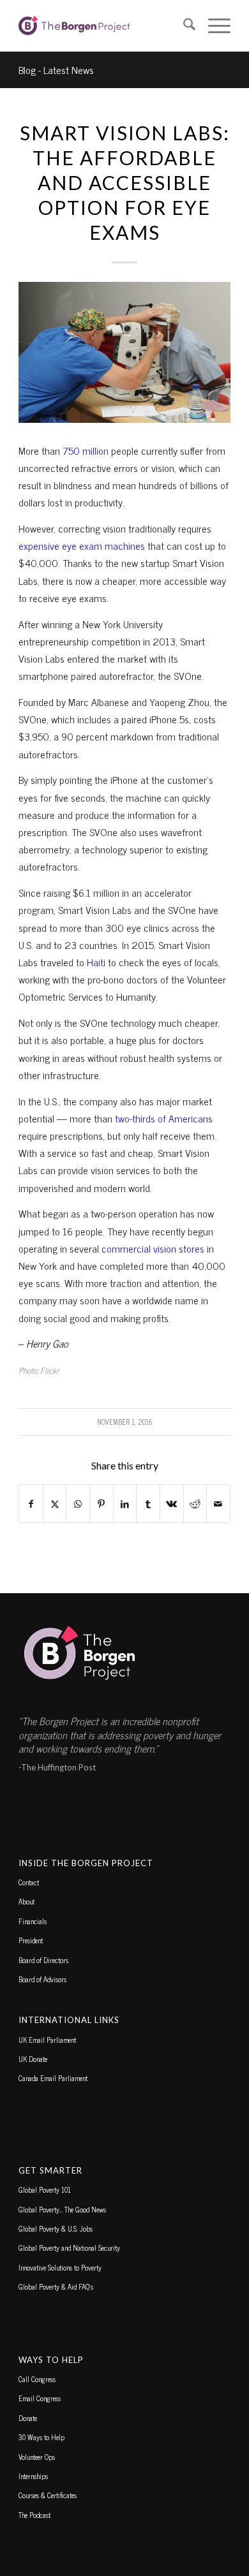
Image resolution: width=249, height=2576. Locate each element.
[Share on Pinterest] (102, 1504)
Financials (33, 1921)
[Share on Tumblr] (148, 1504)
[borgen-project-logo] (103, 26)
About (26, 1901)
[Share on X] (55, 1504)
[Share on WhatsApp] (78, 1504)
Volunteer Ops (37, 2457)
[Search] (183, 26)
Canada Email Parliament (53, 2078)
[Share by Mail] (218, 1504)
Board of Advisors (42, 1979)
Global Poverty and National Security (69, 2248)
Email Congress (40, 2398)
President (31, 1940)
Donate (28, 2418)
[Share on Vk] (172, 1504)
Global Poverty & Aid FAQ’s (56, 2286)
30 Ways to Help (41, 2437)
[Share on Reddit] (195, 1504)
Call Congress (37, 2379)
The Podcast (34, 2515)
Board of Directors (43, 1960)
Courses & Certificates (48, 2495)
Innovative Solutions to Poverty (60, 2267)
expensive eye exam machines (82, 545)
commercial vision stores (153, 1248)
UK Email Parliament (47, 2040)
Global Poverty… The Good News (62, 2209)
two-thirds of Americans (164, 1118)
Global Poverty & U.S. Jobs (56, 2228)
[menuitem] (183, 26)
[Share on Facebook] (31, 1504)
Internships (33, 2476)
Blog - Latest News (56, 70)
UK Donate (33, 2059)
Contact (29, 1882)
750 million (86, 450)
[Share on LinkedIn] (125, 1504)
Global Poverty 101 (45, 2190)
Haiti (96, 962)
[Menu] (213, 26)
